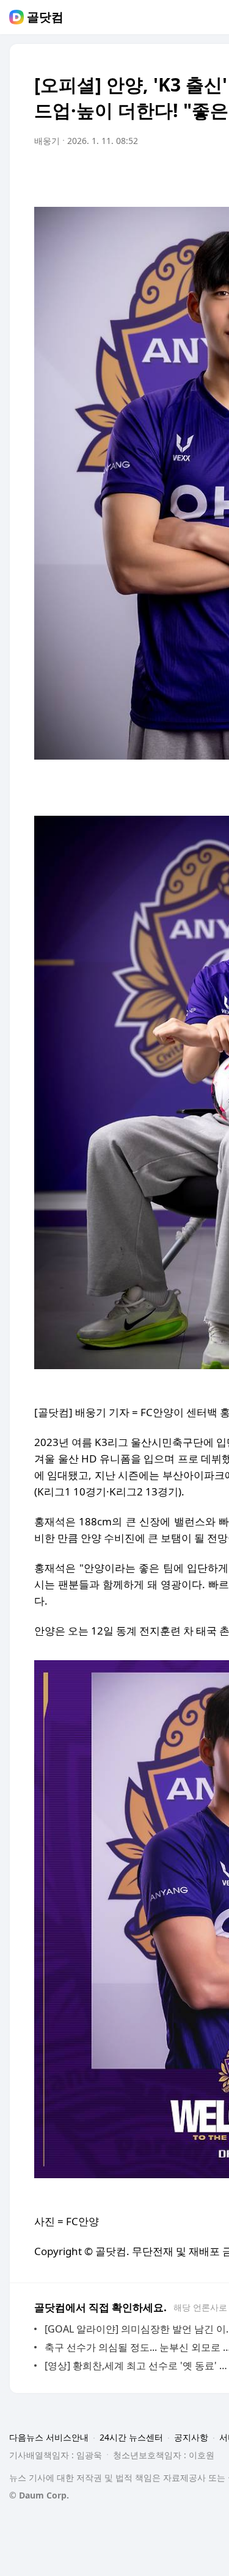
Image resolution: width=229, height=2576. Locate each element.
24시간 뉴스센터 (131, 2437)
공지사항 (191, 2437)
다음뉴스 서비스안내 (49, 2437)
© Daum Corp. (39, 2495)
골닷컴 (45, 17)
